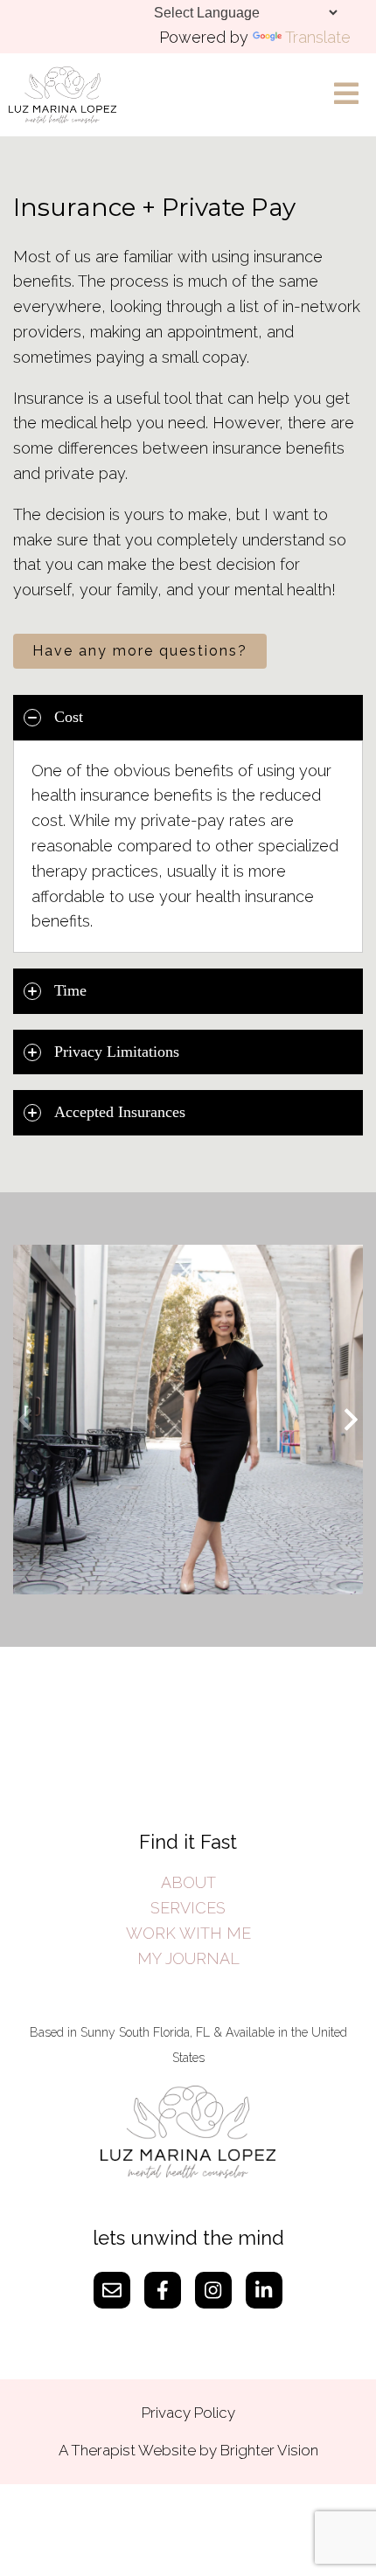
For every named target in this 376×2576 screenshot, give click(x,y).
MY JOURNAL (188, 1958)
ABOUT (188, 1882)
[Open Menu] (346, 95)
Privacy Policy (188, 2413)
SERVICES (188, 1908)
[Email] (112, 2290)
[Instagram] (213, 2290)
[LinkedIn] (264, 2290)
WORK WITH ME (188, 1933)
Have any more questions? (140, 651)
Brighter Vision (269, 2450)
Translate (318, 37)
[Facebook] (163, 2290)
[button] (351, 1420)
